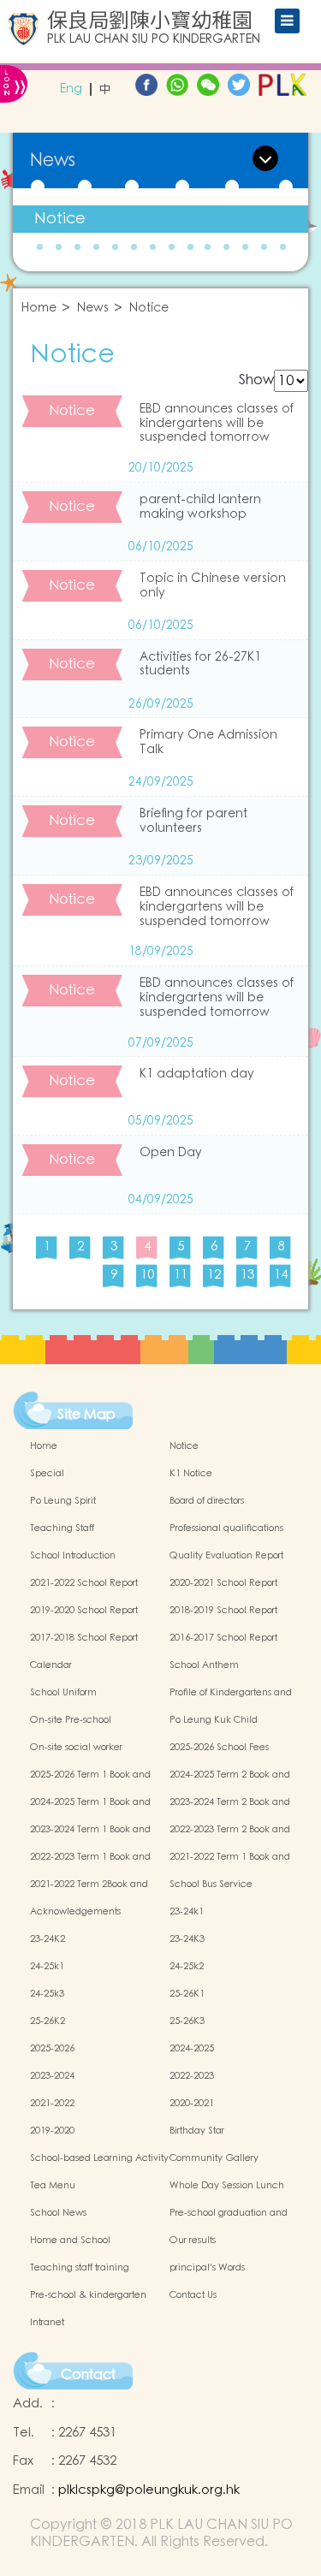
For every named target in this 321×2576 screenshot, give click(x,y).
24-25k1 (47, 1967)
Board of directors (207, 1501)
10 (147, 1275)
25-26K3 (187, 2021)
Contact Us (193, 2295)
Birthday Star (197, 2131)
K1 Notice (191, 1474)
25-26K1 (187, 1994)
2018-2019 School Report (223, 1611)
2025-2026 (52, 2049)
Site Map (86, 1415)
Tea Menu (53, 2186)
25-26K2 (48, 2021)
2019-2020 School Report (84, 1611)
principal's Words (207, 2268)
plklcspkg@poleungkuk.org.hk (149, 2490)
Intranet (47, 2323)
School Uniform (63, 1693)
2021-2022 (52, 2104)
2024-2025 (192, 2049)
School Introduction (73, 1556)
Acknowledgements (75, 1912)
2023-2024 (52, 2076)
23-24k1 (187, 1912)
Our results (193, 2241)
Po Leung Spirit (63, 1501)
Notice (60, 219)
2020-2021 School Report (223, 1583)
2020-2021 (192, 2104)
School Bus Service (211, 1885)
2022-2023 (192, 2076)
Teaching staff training (80, 2268)
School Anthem (204, 1665)
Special (47, 1474)
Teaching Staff (62, 1528)
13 (247, 1275)
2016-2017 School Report (223, 1638)
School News (58, 2213)
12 (214, 1275)
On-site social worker (76, 1748)
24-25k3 (47, 1994)
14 (281, 1275)
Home (39, 309)
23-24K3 (187, 1939)
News (93, 309)
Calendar (51, 1665)
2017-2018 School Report (84, 1638)
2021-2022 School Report (84, 1583)
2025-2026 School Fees (219, 1748)
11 (181, 1275)
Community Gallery (214, 2158)
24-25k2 (187, 1967)
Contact (88, 2375)
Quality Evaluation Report (226, 1556)
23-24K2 (48, 1939)
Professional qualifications (226, 1528)
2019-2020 (52, 2131)
